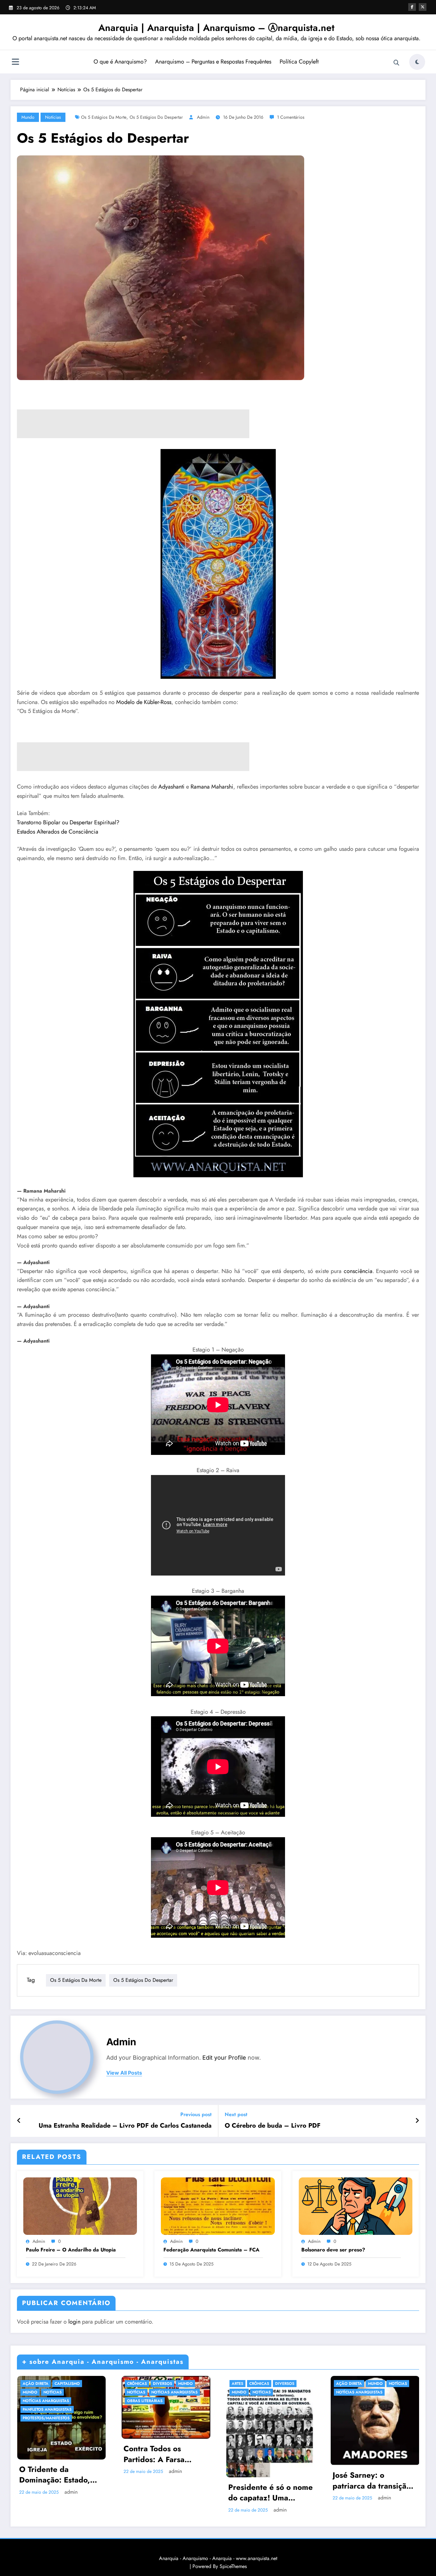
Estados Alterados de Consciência (58, 832)
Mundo (28, 117)
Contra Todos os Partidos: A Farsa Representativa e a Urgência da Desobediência (157, 2454)
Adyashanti (171, 787)
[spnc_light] (417, 62)
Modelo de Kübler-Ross (144, 702)
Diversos (162, 2384)
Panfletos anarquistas (47, 2409)
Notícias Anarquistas (46, 2401)
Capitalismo (67, 2384)
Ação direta (36, 2384)
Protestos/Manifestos (46, 2418)
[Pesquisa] (396, 63)
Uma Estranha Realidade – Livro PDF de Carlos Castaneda (125, 2126)
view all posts (124, 2073)
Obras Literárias (145, 2401)
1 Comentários (291, 117)
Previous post (196, 2114)
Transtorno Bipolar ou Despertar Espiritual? (68, 822)
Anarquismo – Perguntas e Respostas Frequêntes (213, 62)
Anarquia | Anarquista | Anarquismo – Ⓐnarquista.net (216, 28)
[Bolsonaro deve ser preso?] (356, 2205)
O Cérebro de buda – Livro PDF (273, 2126)
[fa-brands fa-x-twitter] (423, 7)
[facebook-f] (412, 7)
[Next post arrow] (417, 2121)
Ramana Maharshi (212, 787)
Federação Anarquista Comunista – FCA (211, 2250)
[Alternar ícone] (15, 63)
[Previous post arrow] (19, 2121)
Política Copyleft (299, 62)
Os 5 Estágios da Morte (104, 117)
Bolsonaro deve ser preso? (333, 2250)
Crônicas (137, 2384)
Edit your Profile (224, 2058)
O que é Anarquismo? (120, 62)
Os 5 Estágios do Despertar (156, 117)
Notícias (53, 117)
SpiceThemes (233, 2566)
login (74, 2322)
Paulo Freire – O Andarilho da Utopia (71, 2250)
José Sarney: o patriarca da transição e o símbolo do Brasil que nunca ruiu (372, 2480)
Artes (237, 2384)
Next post (236, 2114)
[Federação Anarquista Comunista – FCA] (218, 2205)
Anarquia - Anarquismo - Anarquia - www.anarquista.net (218, 2558)
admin (203, 117)
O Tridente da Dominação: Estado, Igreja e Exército (55, 2475)
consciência (358, 1271)
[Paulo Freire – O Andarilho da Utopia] (80, 2205)
